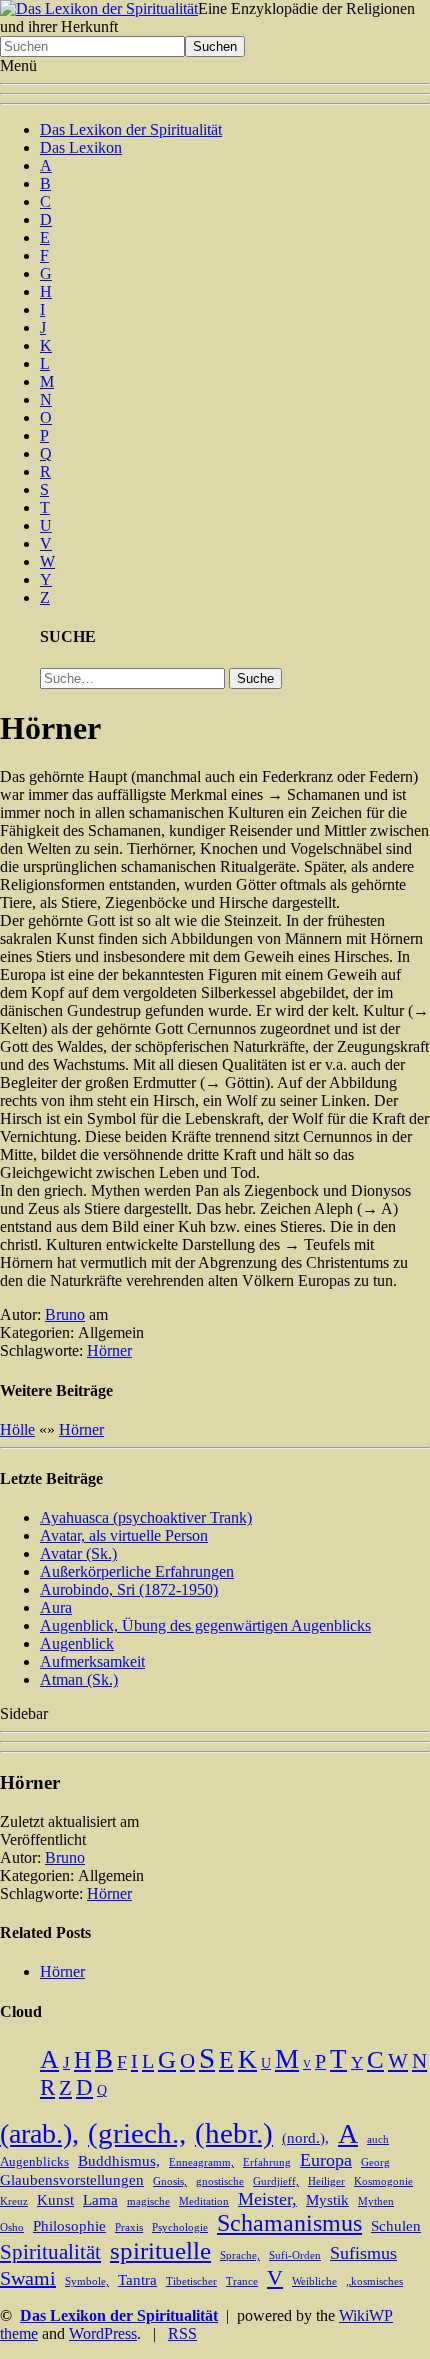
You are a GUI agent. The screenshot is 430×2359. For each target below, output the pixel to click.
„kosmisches (374, 2281)
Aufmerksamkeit (92, 1661)
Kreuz (14, 2201)
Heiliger (326, 2181)
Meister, (267, 2199)
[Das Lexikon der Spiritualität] (99, 8)
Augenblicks (34, 2162)
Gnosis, (170, 2181)
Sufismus (363, 2253)
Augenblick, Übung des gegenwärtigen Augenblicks (205, 1625)
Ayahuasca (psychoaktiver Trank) (146, 1517)
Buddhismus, (119, 2161)
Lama (100, 2200)
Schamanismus (289, 2223)
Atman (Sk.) (79, 1679)
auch (378, 2139)
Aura (56, 1607)
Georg (375, 2162)
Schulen (396, 2226)
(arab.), (39, 2133)
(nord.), (305, 2138)
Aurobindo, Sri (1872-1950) (129, 1589)
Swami (28, 2278)
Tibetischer (191, 2281)
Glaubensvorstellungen (72, 2180)
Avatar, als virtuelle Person (124, 1535)
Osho (12, 2227)
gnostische (220, 2181)
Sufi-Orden (295, 2255)
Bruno (65, 1314)
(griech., (137, 2133)
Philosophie (69, 2226)
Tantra (137, 2280)
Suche (255, 678)
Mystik (327, 2200)
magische (148, 2201)
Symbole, (87, 2281)
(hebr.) (234, 2133)
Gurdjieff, (276, 2181)
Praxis (129, 2227)
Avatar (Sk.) (78, 1553)
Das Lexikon (81, 147)
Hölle (17, 1429)
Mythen (376, 2201)
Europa (326, 2160)
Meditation (204, 2201)
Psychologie (180, 2227)
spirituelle (160, 2250)
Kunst (55, 2200)
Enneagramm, (201, 2162)
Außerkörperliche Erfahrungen (137, 1571)
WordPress (103, 2333)
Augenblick (77, 1643)
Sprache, (240, 2255)
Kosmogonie (383, 2181)
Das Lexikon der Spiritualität (131, 129)
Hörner (109, 1350)
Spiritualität (50, 2252)
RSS (182, 2333)
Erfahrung (267, 2162)
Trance (242, 2281)
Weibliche (314, 2281)
